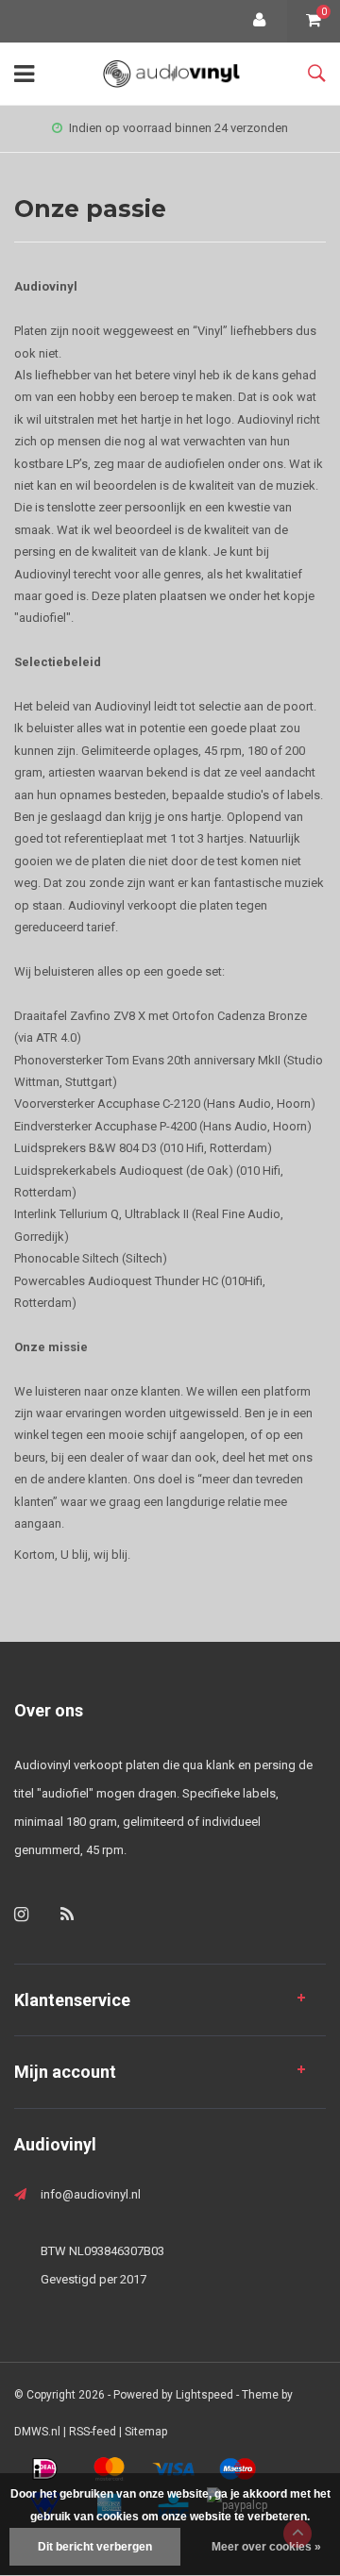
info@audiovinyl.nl (91, 2194)
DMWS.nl (37, 2432)
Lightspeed (204, 2395)
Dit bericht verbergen (95, 2547)
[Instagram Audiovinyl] (21, 1914)
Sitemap (146, 2432)
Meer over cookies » (266, 2547)
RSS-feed (93, 2432)
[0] (314, 21)
